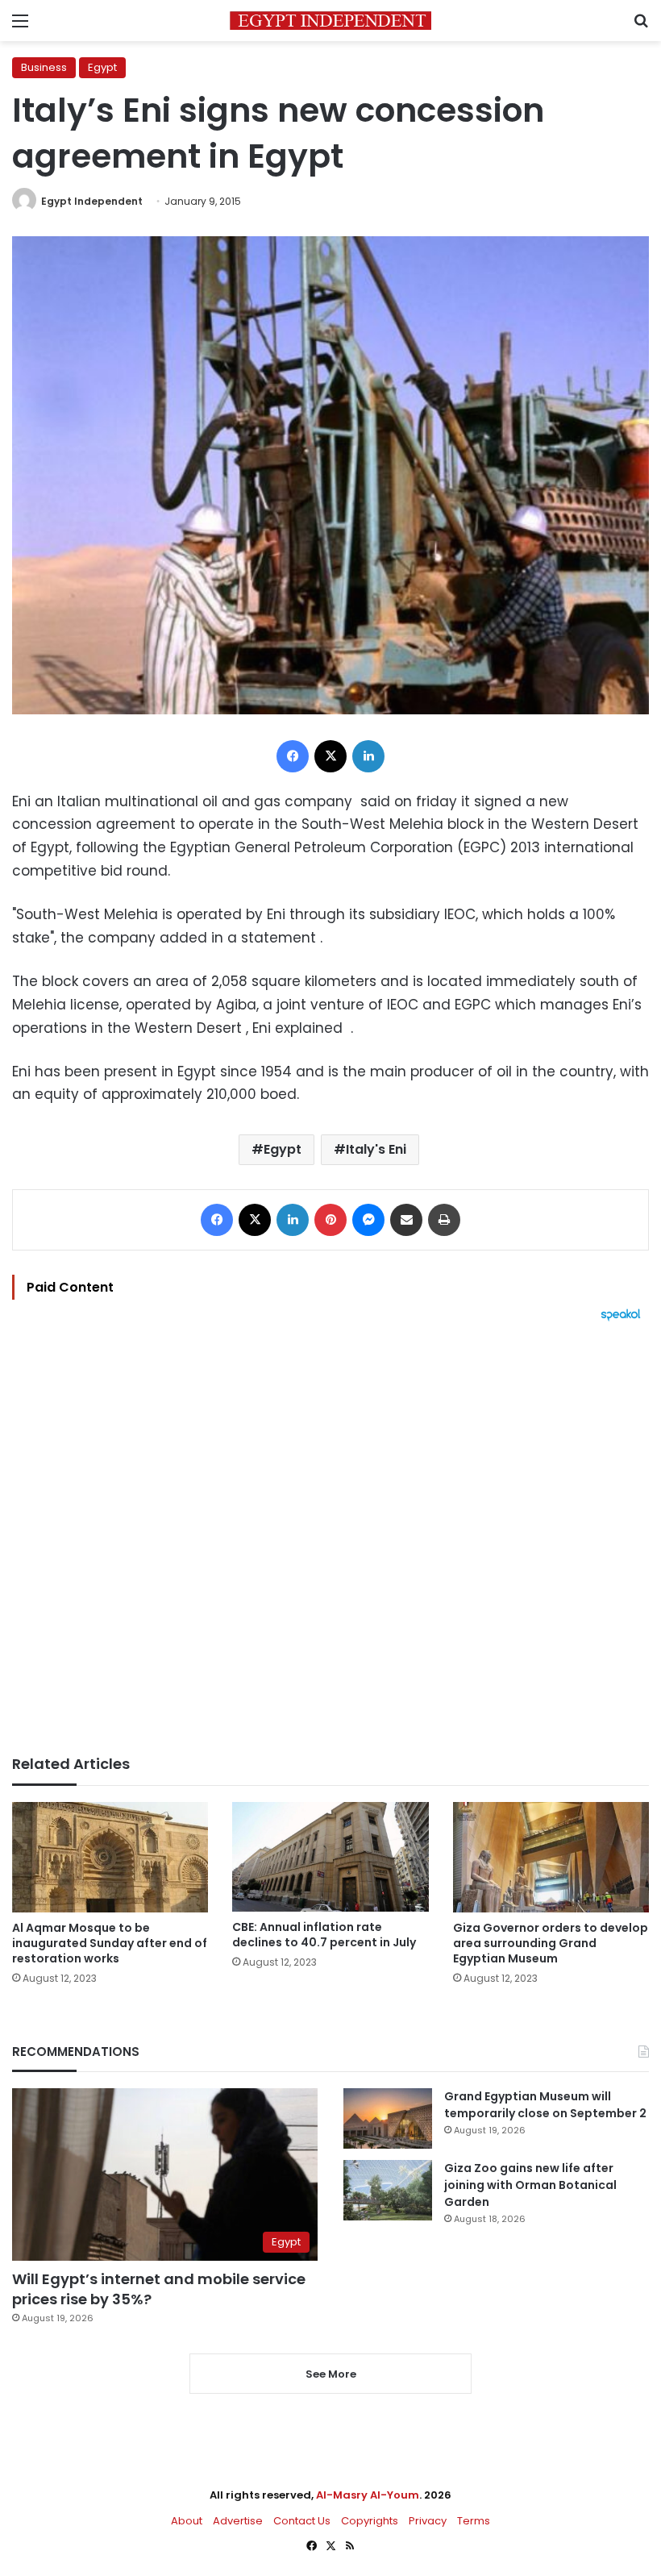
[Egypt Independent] (330, 21)
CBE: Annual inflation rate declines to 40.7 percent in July (324, 1935)
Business (44, 67)
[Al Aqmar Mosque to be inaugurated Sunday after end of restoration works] (110, 1857)
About (187, 2521)
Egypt (102, 67)
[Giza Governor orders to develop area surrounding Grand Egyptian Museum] (551, 1857)
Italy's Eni (376, 1149)
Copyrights (370, 2521)
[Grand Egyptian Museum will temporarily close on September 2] (388, 2118)
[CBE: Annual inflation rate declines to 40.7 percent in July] (330, 1857)
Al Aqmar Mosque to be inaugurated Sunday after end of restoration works (110, 1943)
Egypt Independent (92, 201)
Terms (474, 2521)
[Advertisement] (330, 1538)
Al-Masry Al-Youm (368, 2495)
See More (331, 2374)
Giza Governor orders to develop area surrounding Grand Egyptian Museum (551, 1943)
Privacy (428, 2521)
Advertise (238, 2521)
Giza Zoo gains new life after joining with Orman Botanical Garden (530, 2185)
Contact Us (302, 2521)
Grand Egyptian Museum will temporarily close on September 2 (545, 2105)
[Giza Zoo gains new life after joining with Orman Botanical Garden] (388, 2190)
